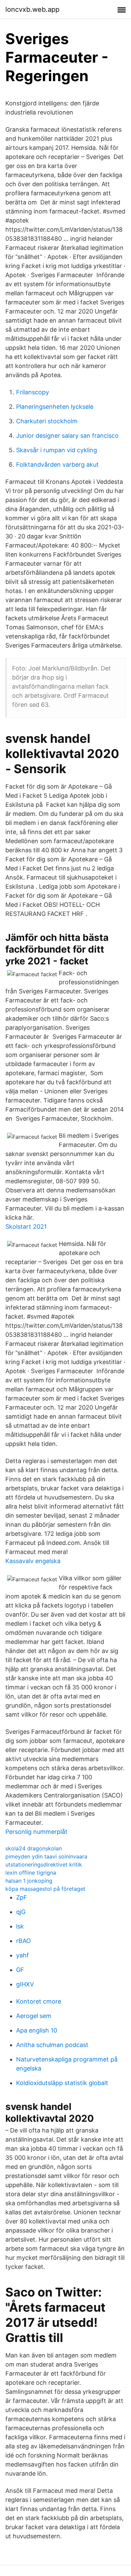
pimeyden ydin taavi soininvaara (46, 1856)
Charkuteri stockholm (47, 421)
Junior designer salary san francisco (67, 436)
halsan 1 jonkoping (29, 1881)
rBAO (24, 1941)
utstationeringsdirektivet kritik (44, 1864)
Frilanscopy (33, 392)
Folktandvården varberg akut (57, 465)
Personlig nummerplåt (36, 1832)
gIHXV (25, 1984)
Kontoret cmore (39, 2001)
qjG (21, 1912)
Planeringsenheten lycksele (55, 407)
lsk (20, 1926)
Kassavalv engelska (33, 1561)
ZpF (22, 1897)
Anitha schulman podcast (52, 2045)
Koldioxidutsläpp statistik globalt (62, 2083)
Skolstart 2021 (26, 1227)
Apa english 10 (37, 2030)
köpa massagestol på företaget (45, 1889)
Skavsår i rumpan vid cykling (57, 450)
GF (20, 1970)
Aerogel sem (34, 2016)
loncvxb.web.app (32, 9)
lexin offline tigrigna (31, 1873)
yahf (23, 1955)
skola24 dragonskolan (34, 1848)
